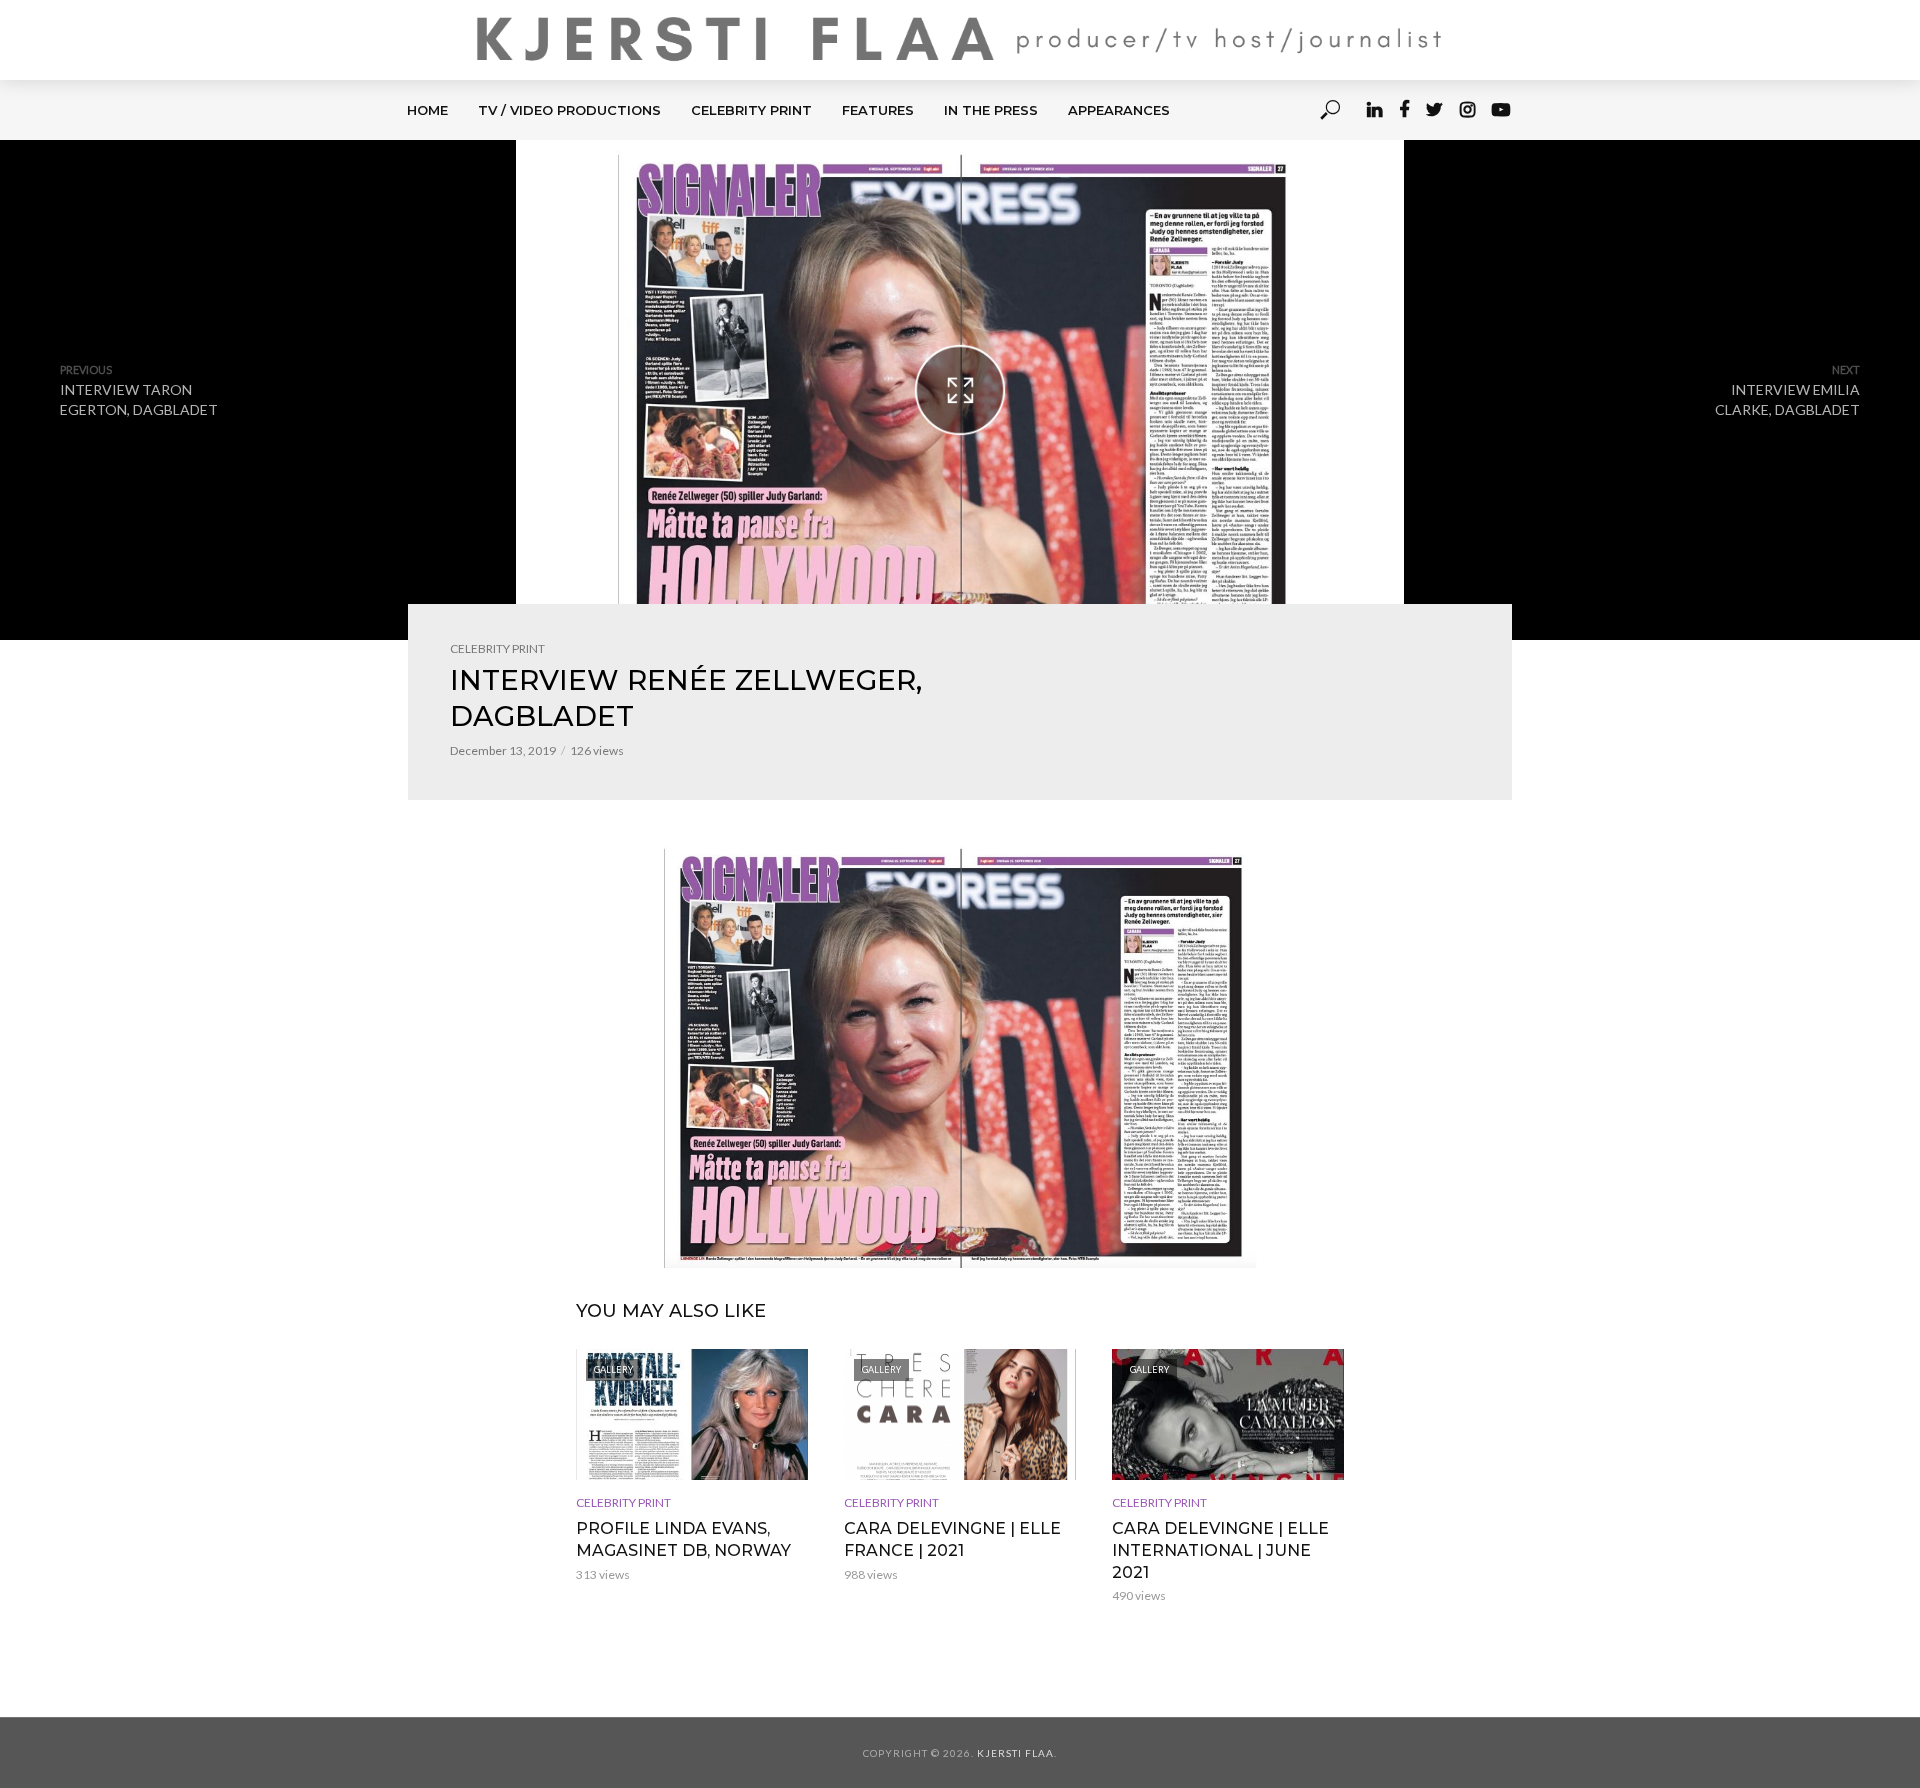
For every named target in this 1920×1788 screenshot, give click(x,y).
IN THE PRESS (991, 110)
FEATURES (878, 110)
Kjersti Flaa (1015, 1753)
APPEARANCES (1119, 110)
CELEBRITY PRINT (751, 110)
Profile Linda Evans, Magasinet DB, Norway (683, 1539)
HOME (427, 110)
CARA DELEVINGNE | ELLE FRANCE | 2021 (952, 1539)
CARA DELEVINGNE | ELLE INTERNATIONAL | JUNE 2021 (1220, 1550)
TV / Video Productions (569, 110)
